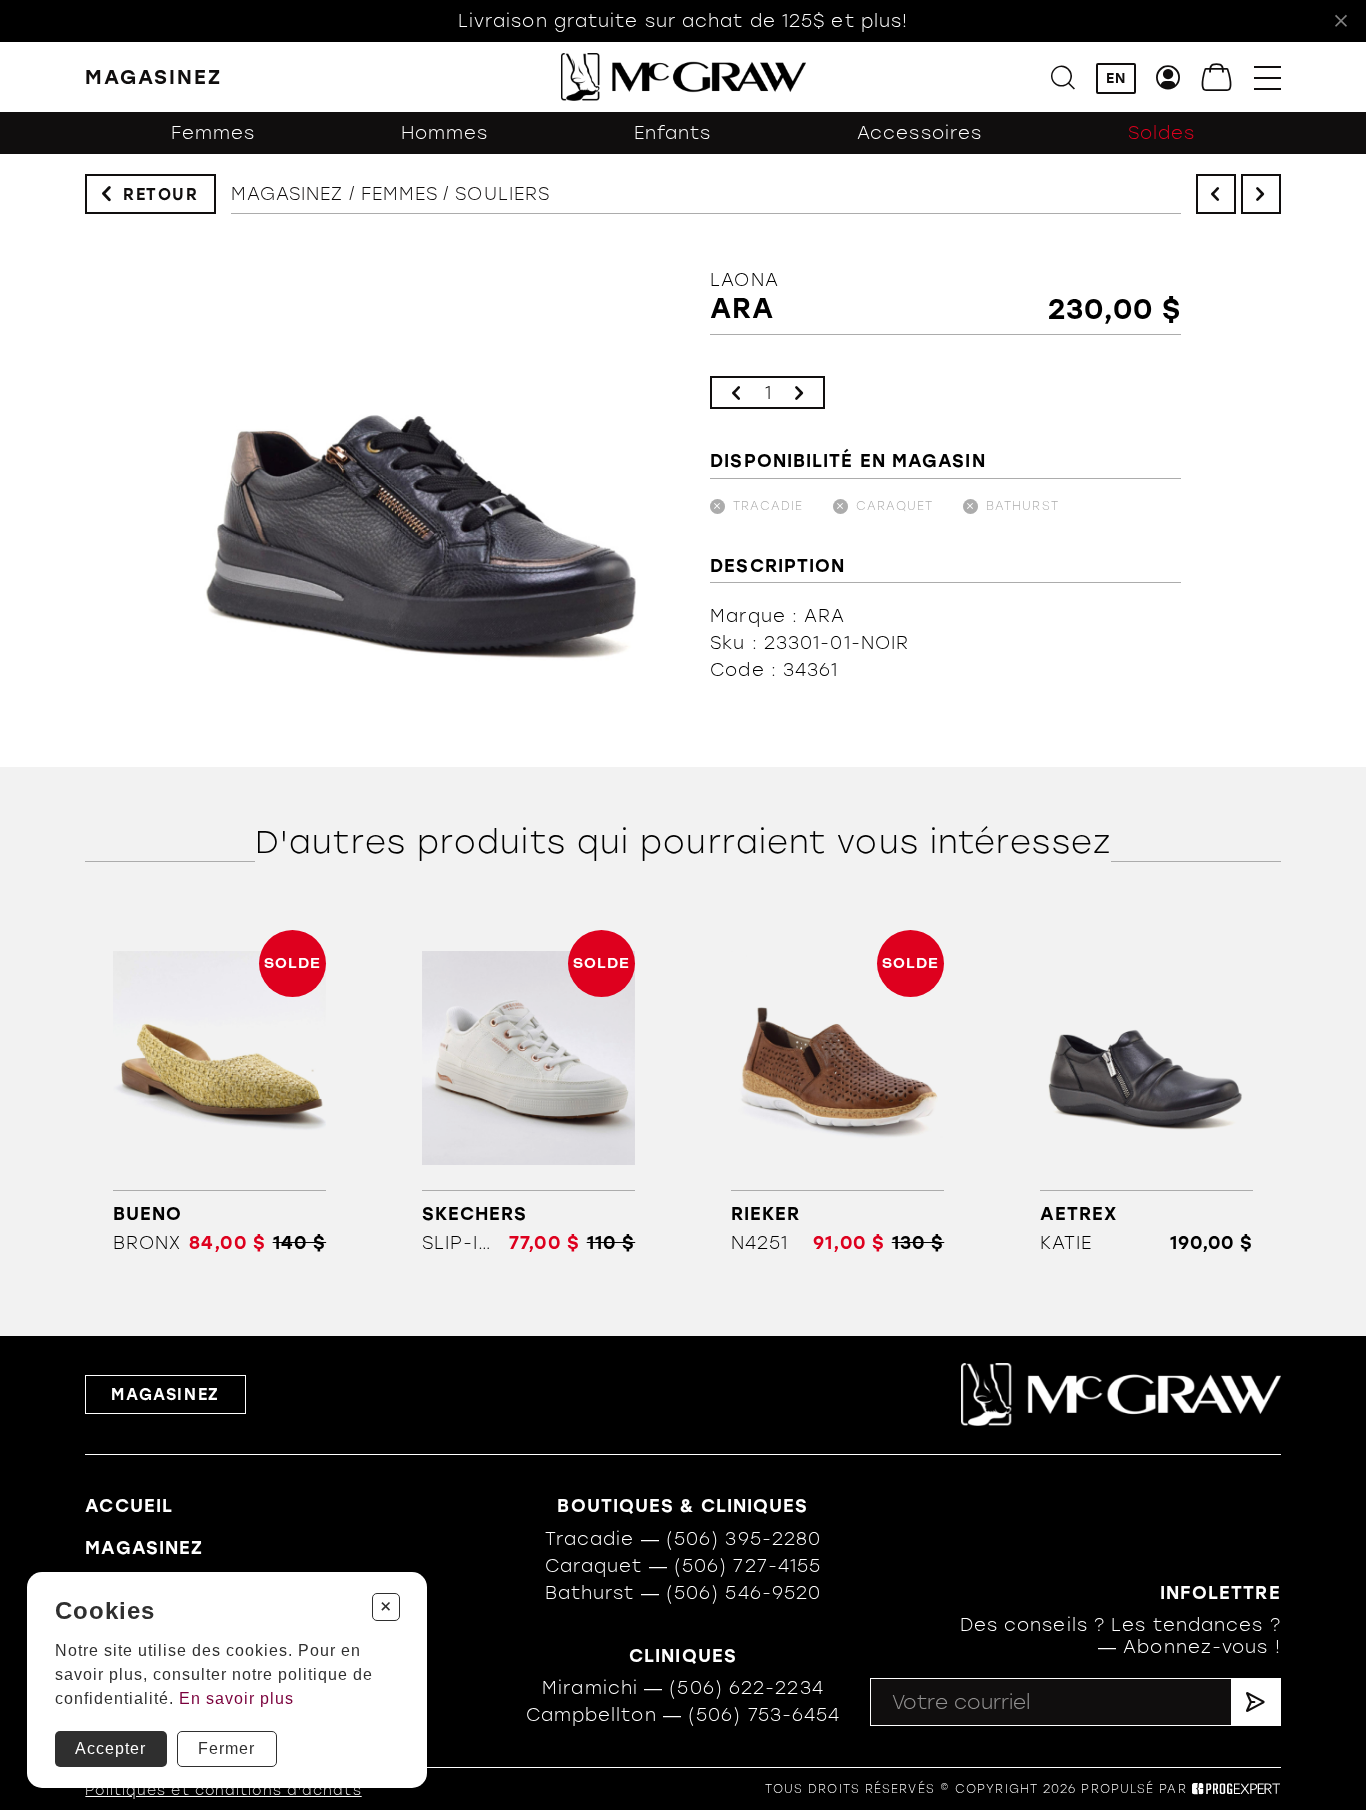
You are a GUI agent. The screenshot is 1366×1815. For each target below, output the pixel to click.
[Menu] (1267, 77)
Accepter (110, 1748)
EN (1116, 78)
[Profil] (1168, 77)
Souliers (502, 194)
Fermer (226, 1748)
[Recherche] (1063, 77)
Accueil (129, 1506)
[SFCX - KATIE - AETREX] (1147, 1092)
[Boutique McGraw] (683, 77)
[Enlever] (736, 392)
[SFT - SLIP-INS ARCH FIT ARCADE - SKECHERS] (528, 1092)
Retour (161, 194)
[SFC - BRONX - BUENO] (219, 1092)
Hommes (445, 133)
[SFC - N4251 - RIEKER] (837, 1092)
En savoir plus (236, 1698)
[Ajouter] (799, 392)
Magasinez (287, 194)
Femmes (213, 133)
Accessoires (919, 133)
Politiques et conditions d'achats (223, 1790)
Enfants (673, 133)
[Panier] (1217, 77)
